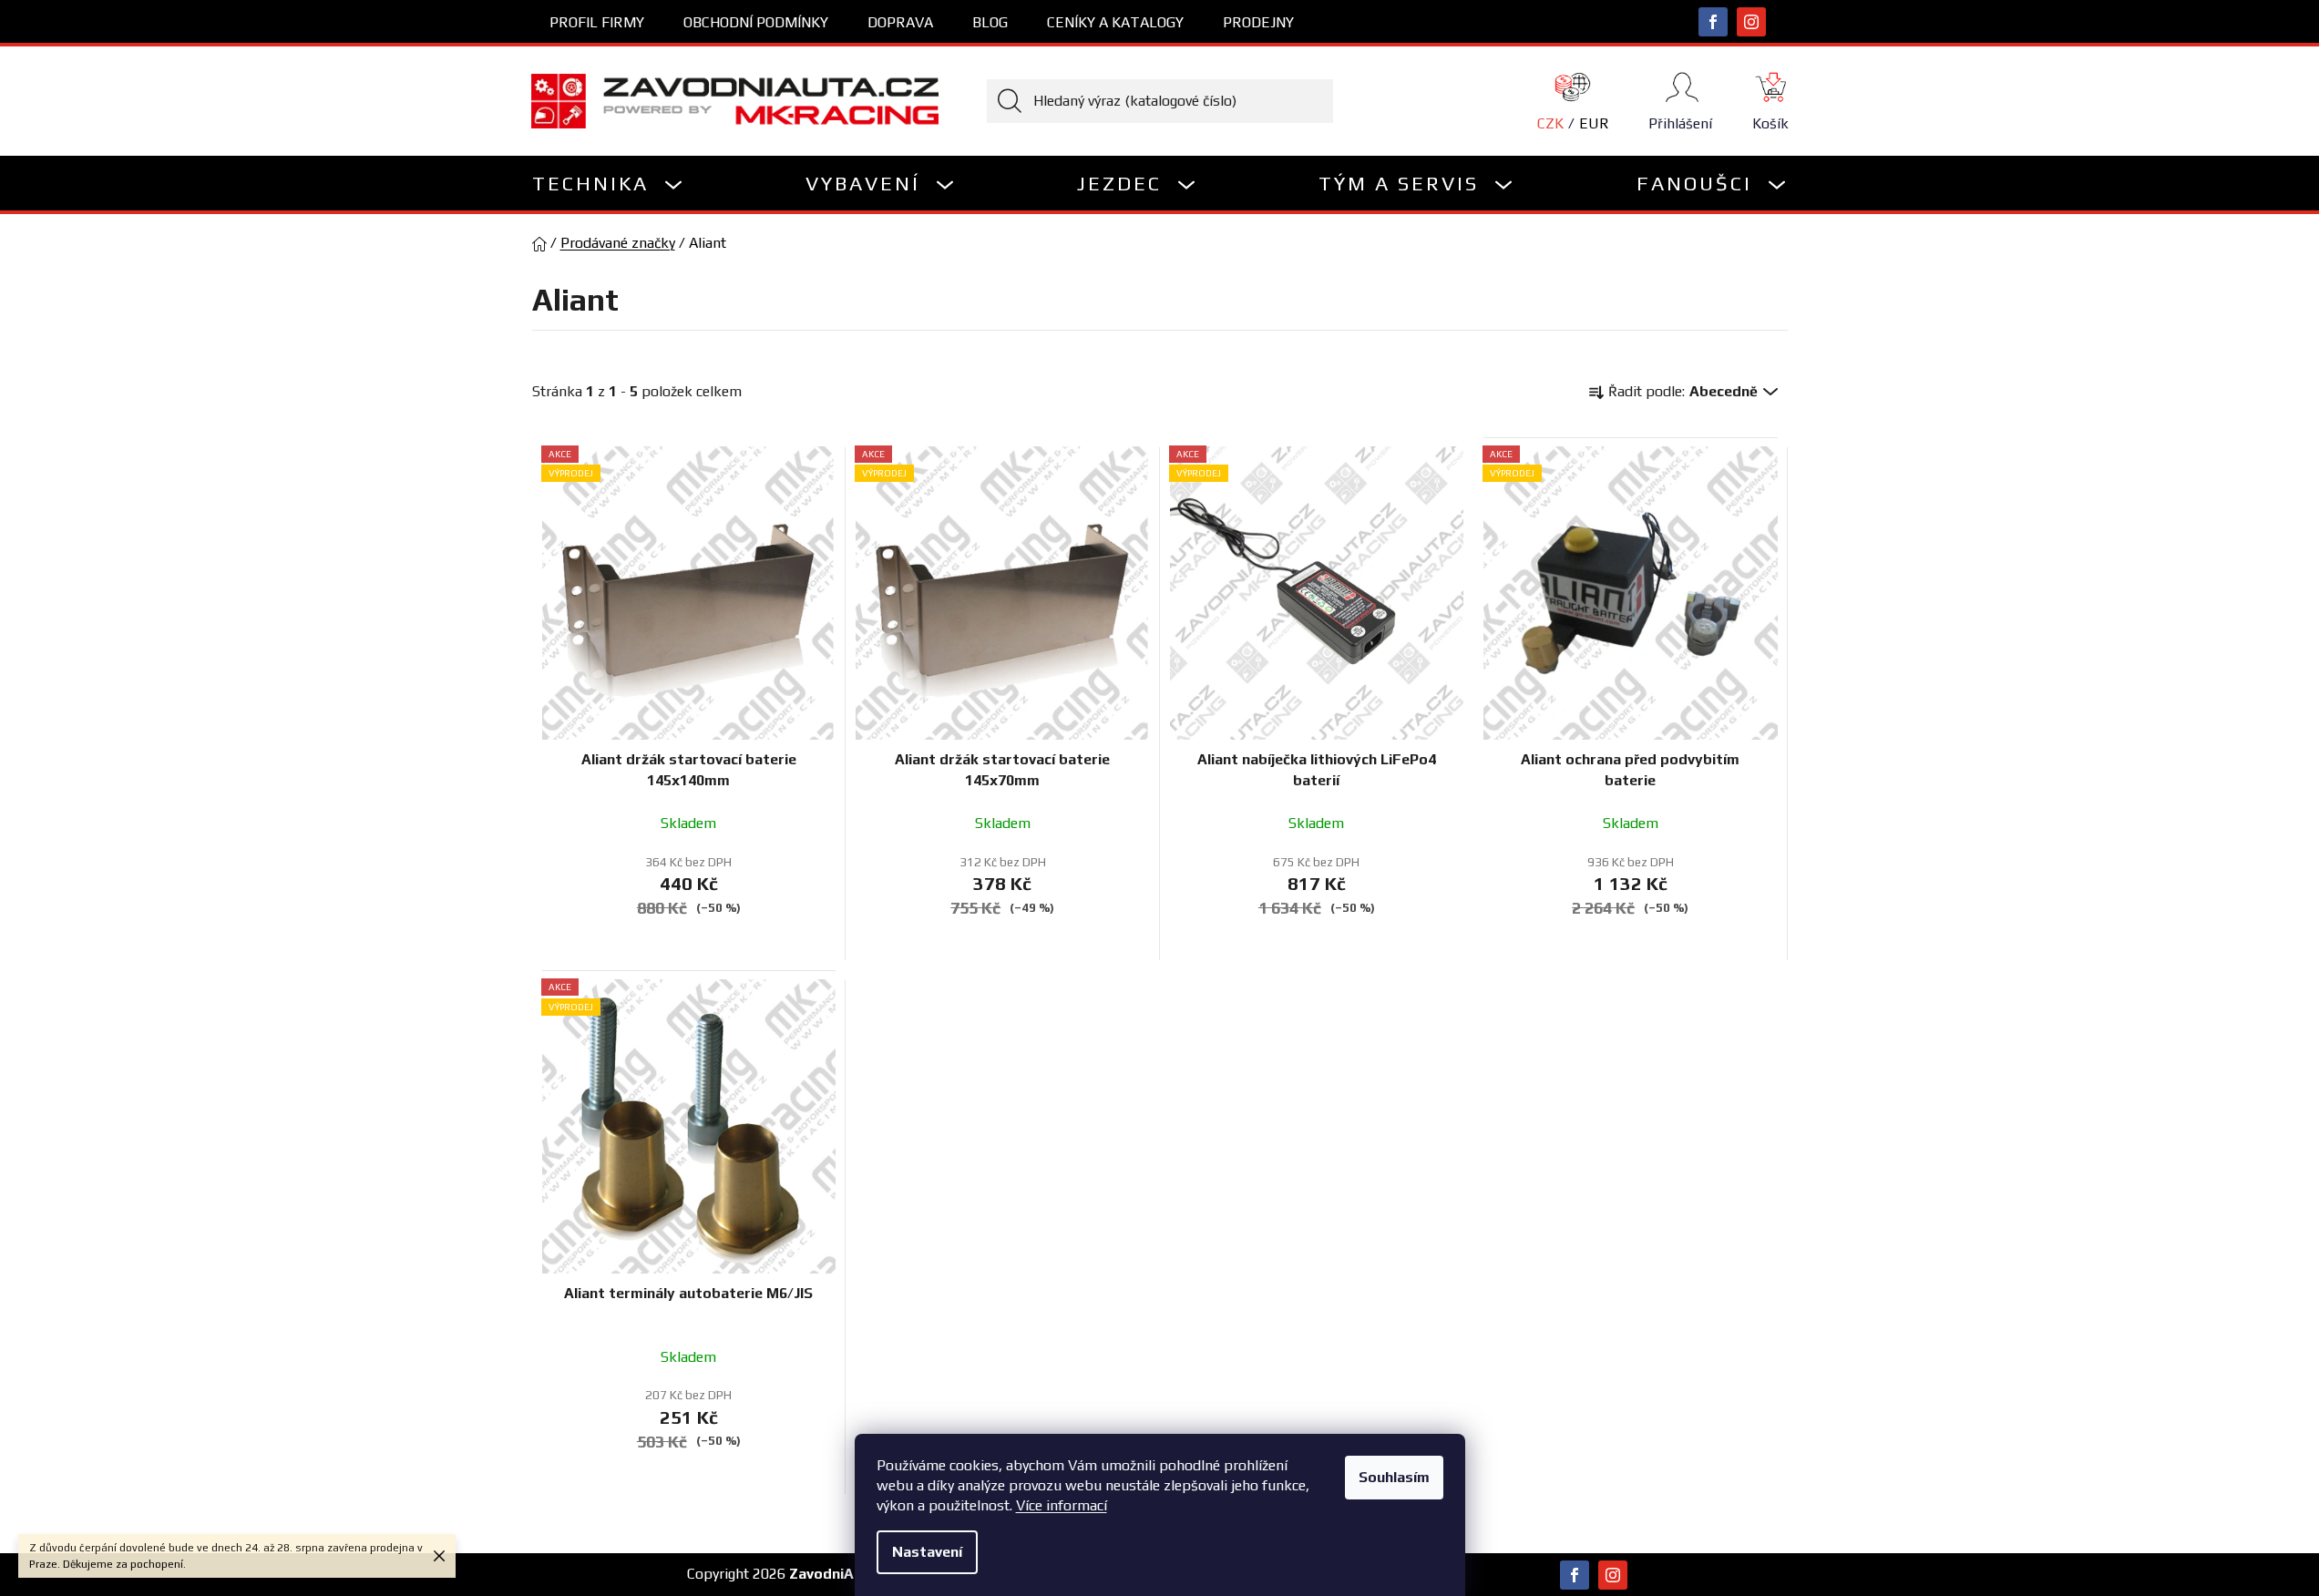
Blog (990, 22)
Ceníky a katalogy (1115, 22)
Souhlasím (1394, 1477)
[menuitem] (608, 183)
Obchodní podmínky (756, 22)
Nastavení (927, 1552)
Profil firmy (597, 22)
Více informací (1062, 1505)
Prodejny (1258, 22)
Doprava (900, 22)
